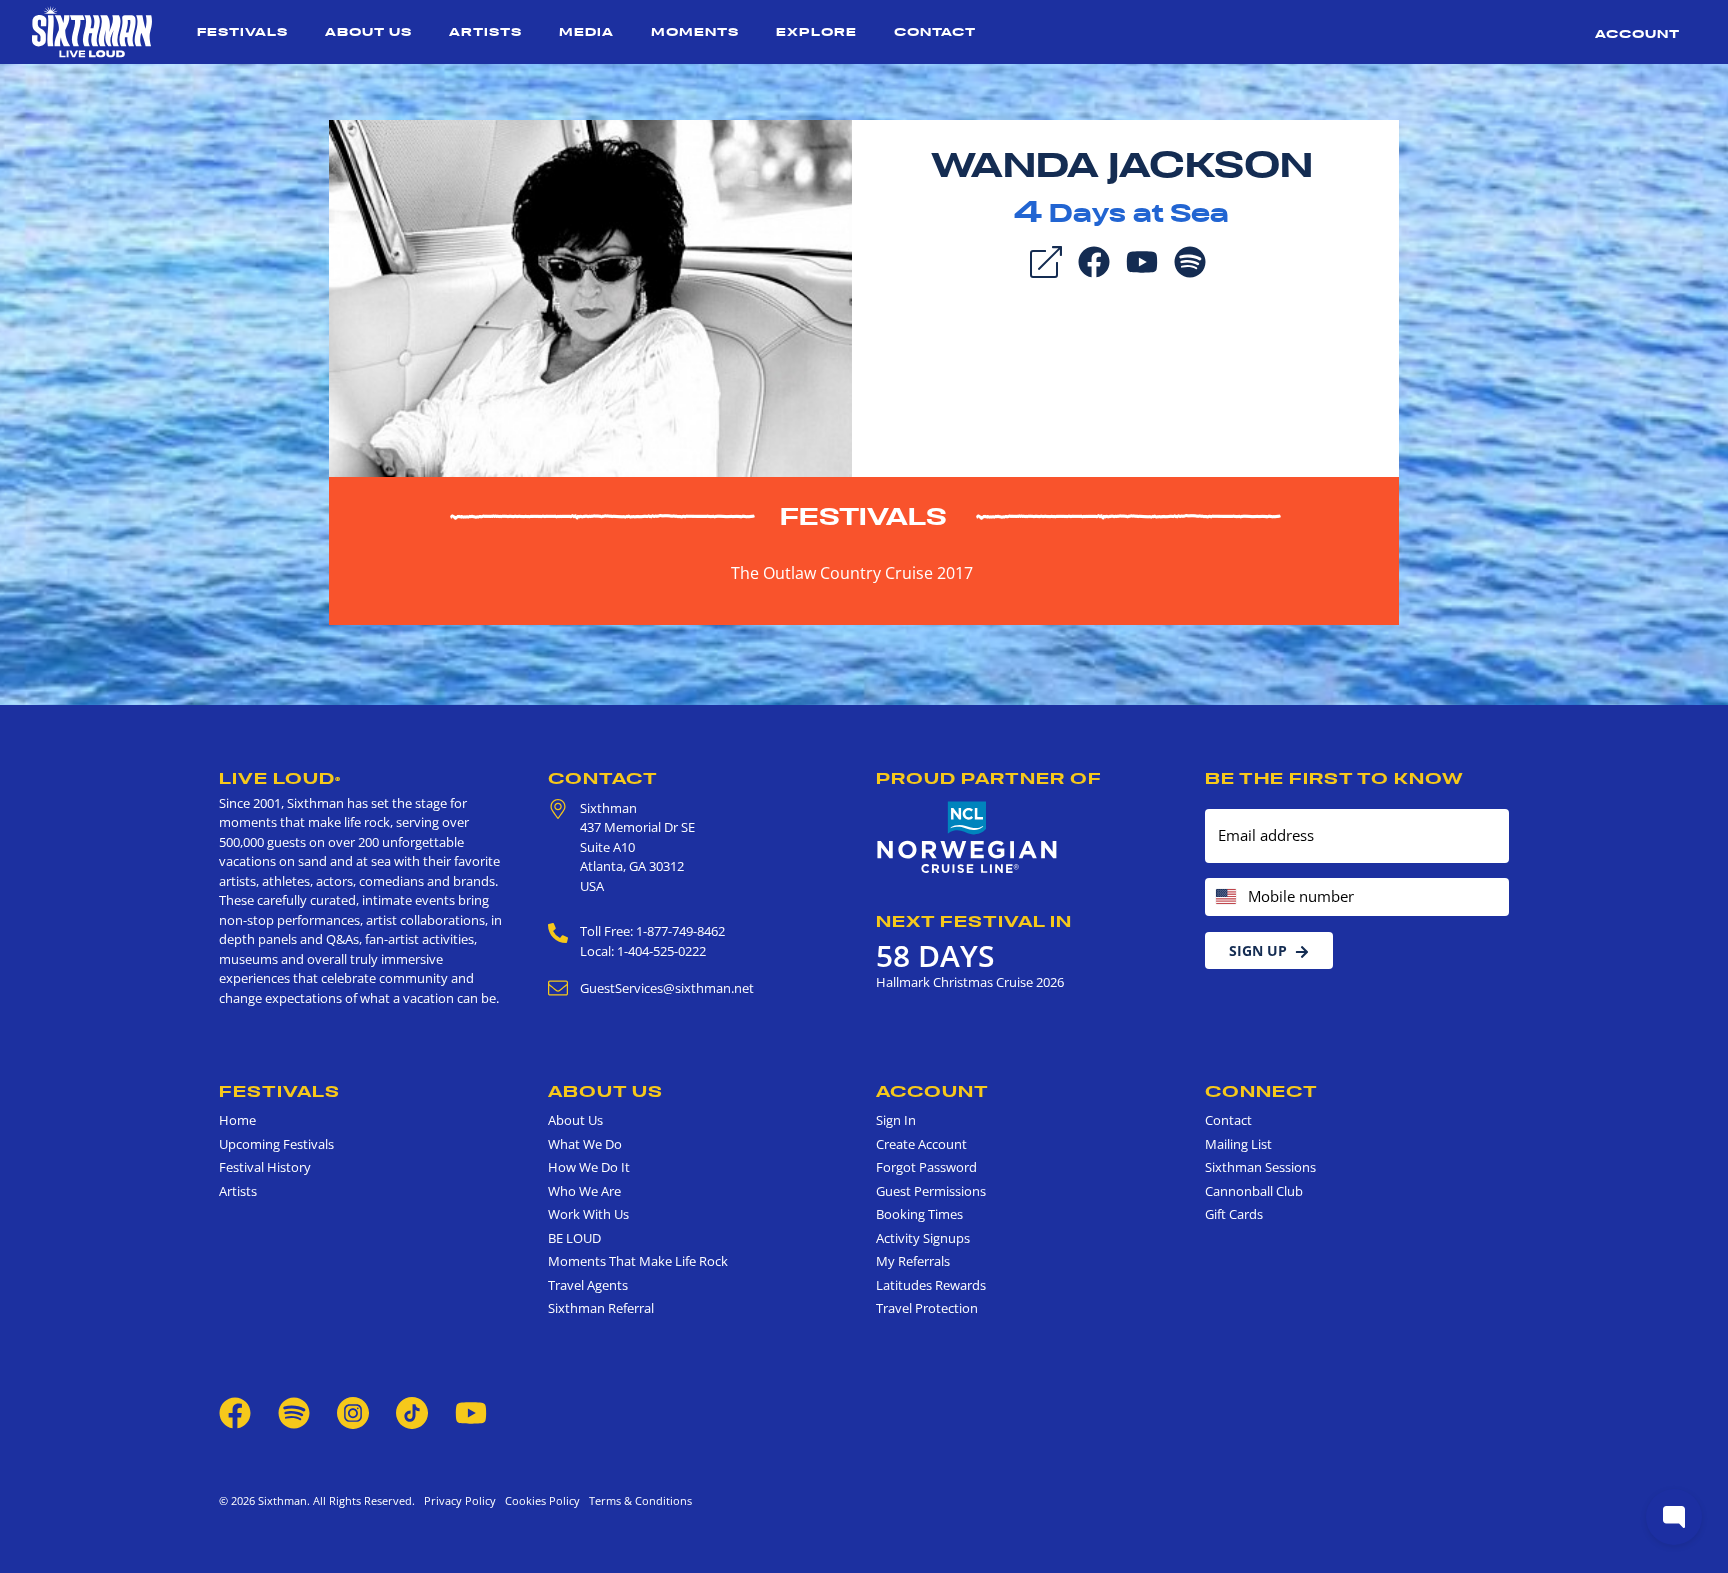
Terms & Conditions (637, 1500)
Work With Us (588, 1214)
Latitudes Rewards (931, 1285)
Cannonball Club (1254, 1191)
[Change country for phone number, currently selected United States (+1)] (1224, 897)
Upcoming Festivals (276, 1144)
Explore (816, 31)
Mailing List (1238, 1144)
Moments (695, 31)
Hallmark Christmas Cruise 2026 (970, 982)
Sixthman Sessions (1260, 1167)
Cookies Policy (539, 1500)
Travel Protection (927, 1308)
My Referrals (913, 1261)
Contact (935, 31)
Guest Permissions (931, 1191)
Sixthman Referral (601, 1308)
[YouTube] (1142, 260)
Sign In (896, 1120)
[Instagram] (353, 1411)
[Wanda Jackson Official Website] (590, 297)
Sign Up (1258, 950)
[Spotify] (1190, 260)
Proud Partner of (989, 778)
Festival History (265, 1167)
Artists (485, 31)
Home (237, 1120)
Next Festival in (974, 921)
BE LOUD (574, 1238)
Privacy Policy (460, 1500)
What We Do (585, 1144)
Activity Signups (923, 1238)
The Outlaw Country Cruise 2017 (852, 573)
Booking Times (919, 1214)
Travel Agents (588, 1285)
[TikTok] (413, 1411)
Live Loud (280, 778)
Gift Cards (1234, 1214)
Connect (1261, 1091)
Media (586, 31)
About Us (368, 31)
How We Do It (589, 1167)
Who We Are (584, 1191)
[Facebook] (1094, 260)
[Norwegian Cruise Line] (967, 838)
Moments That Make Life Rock (638, 1261)
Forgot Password (926, 1167)
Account (1637, 33)
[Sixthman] (92, 32)
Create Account (921, 1144)
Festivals (242, 31)
